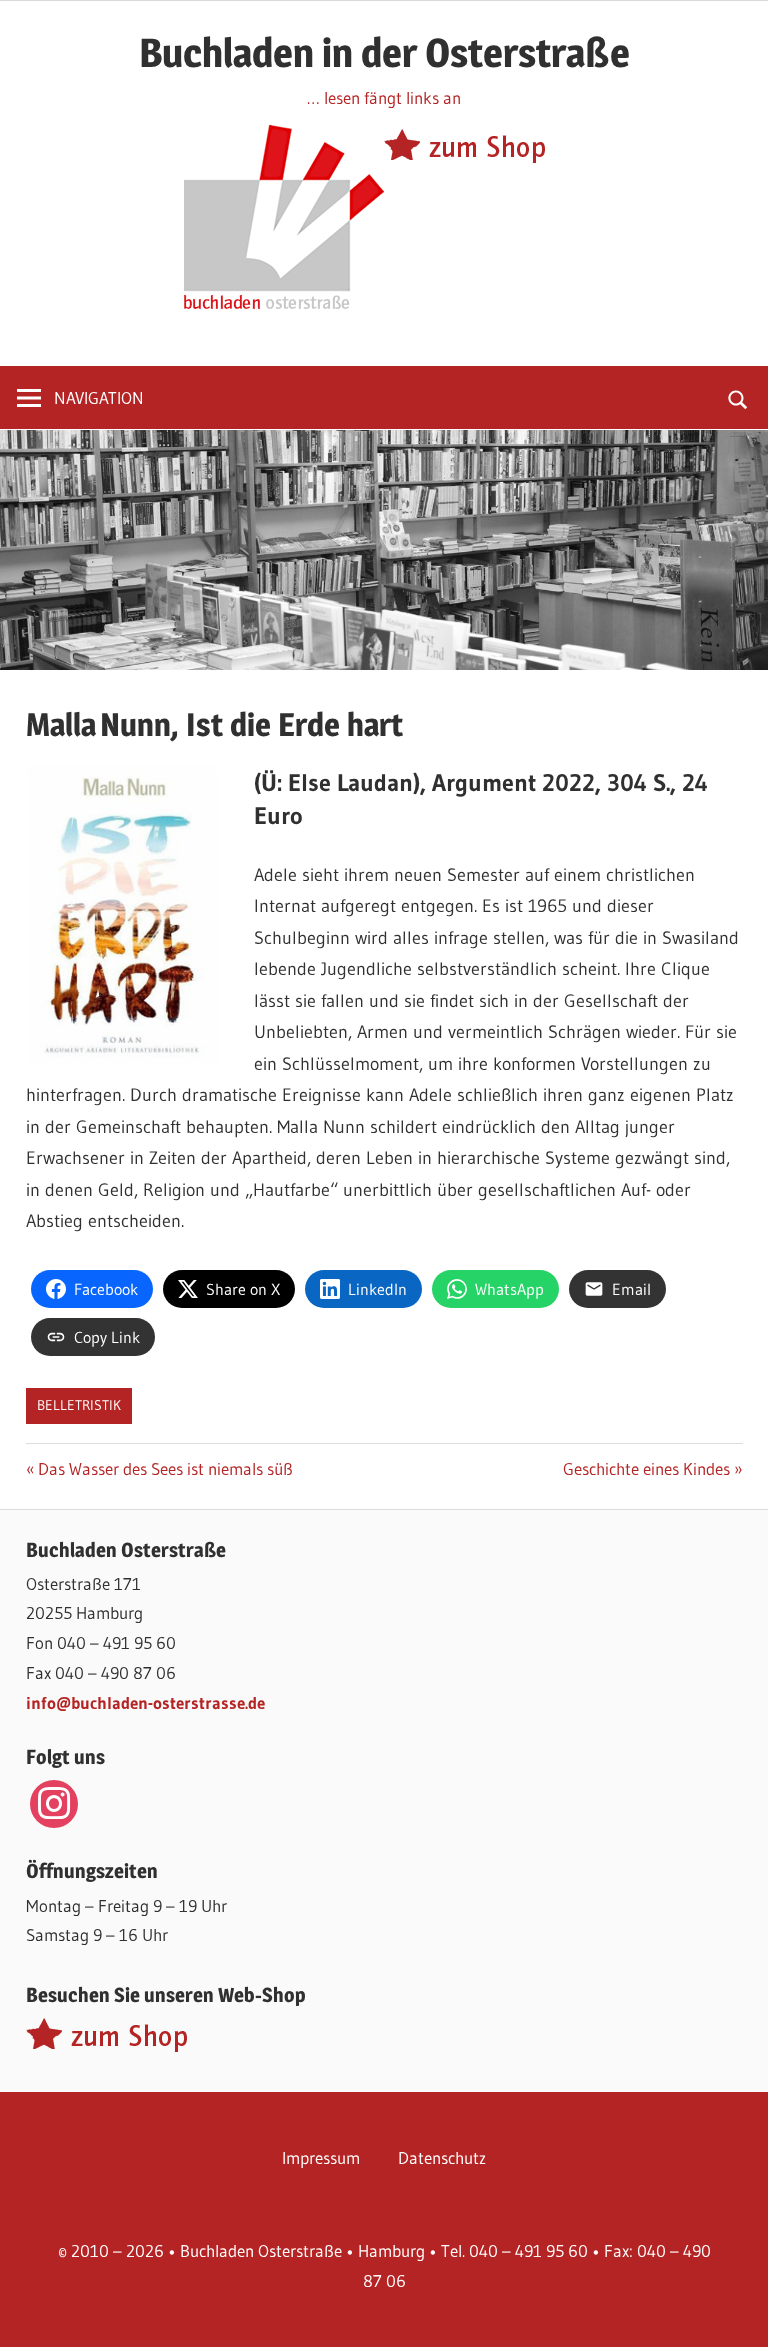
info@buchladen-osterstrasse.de (145, 1702)
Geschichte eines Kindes (646, 1468)
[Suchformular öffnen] (738, 398)
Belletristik (79, 1405)
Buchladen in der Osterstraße (384, 52)
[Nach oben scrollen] (735, 2314)
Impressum (321, 2157)
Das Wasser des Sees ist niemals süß (165, 1468)
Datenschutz (442, 2157)
